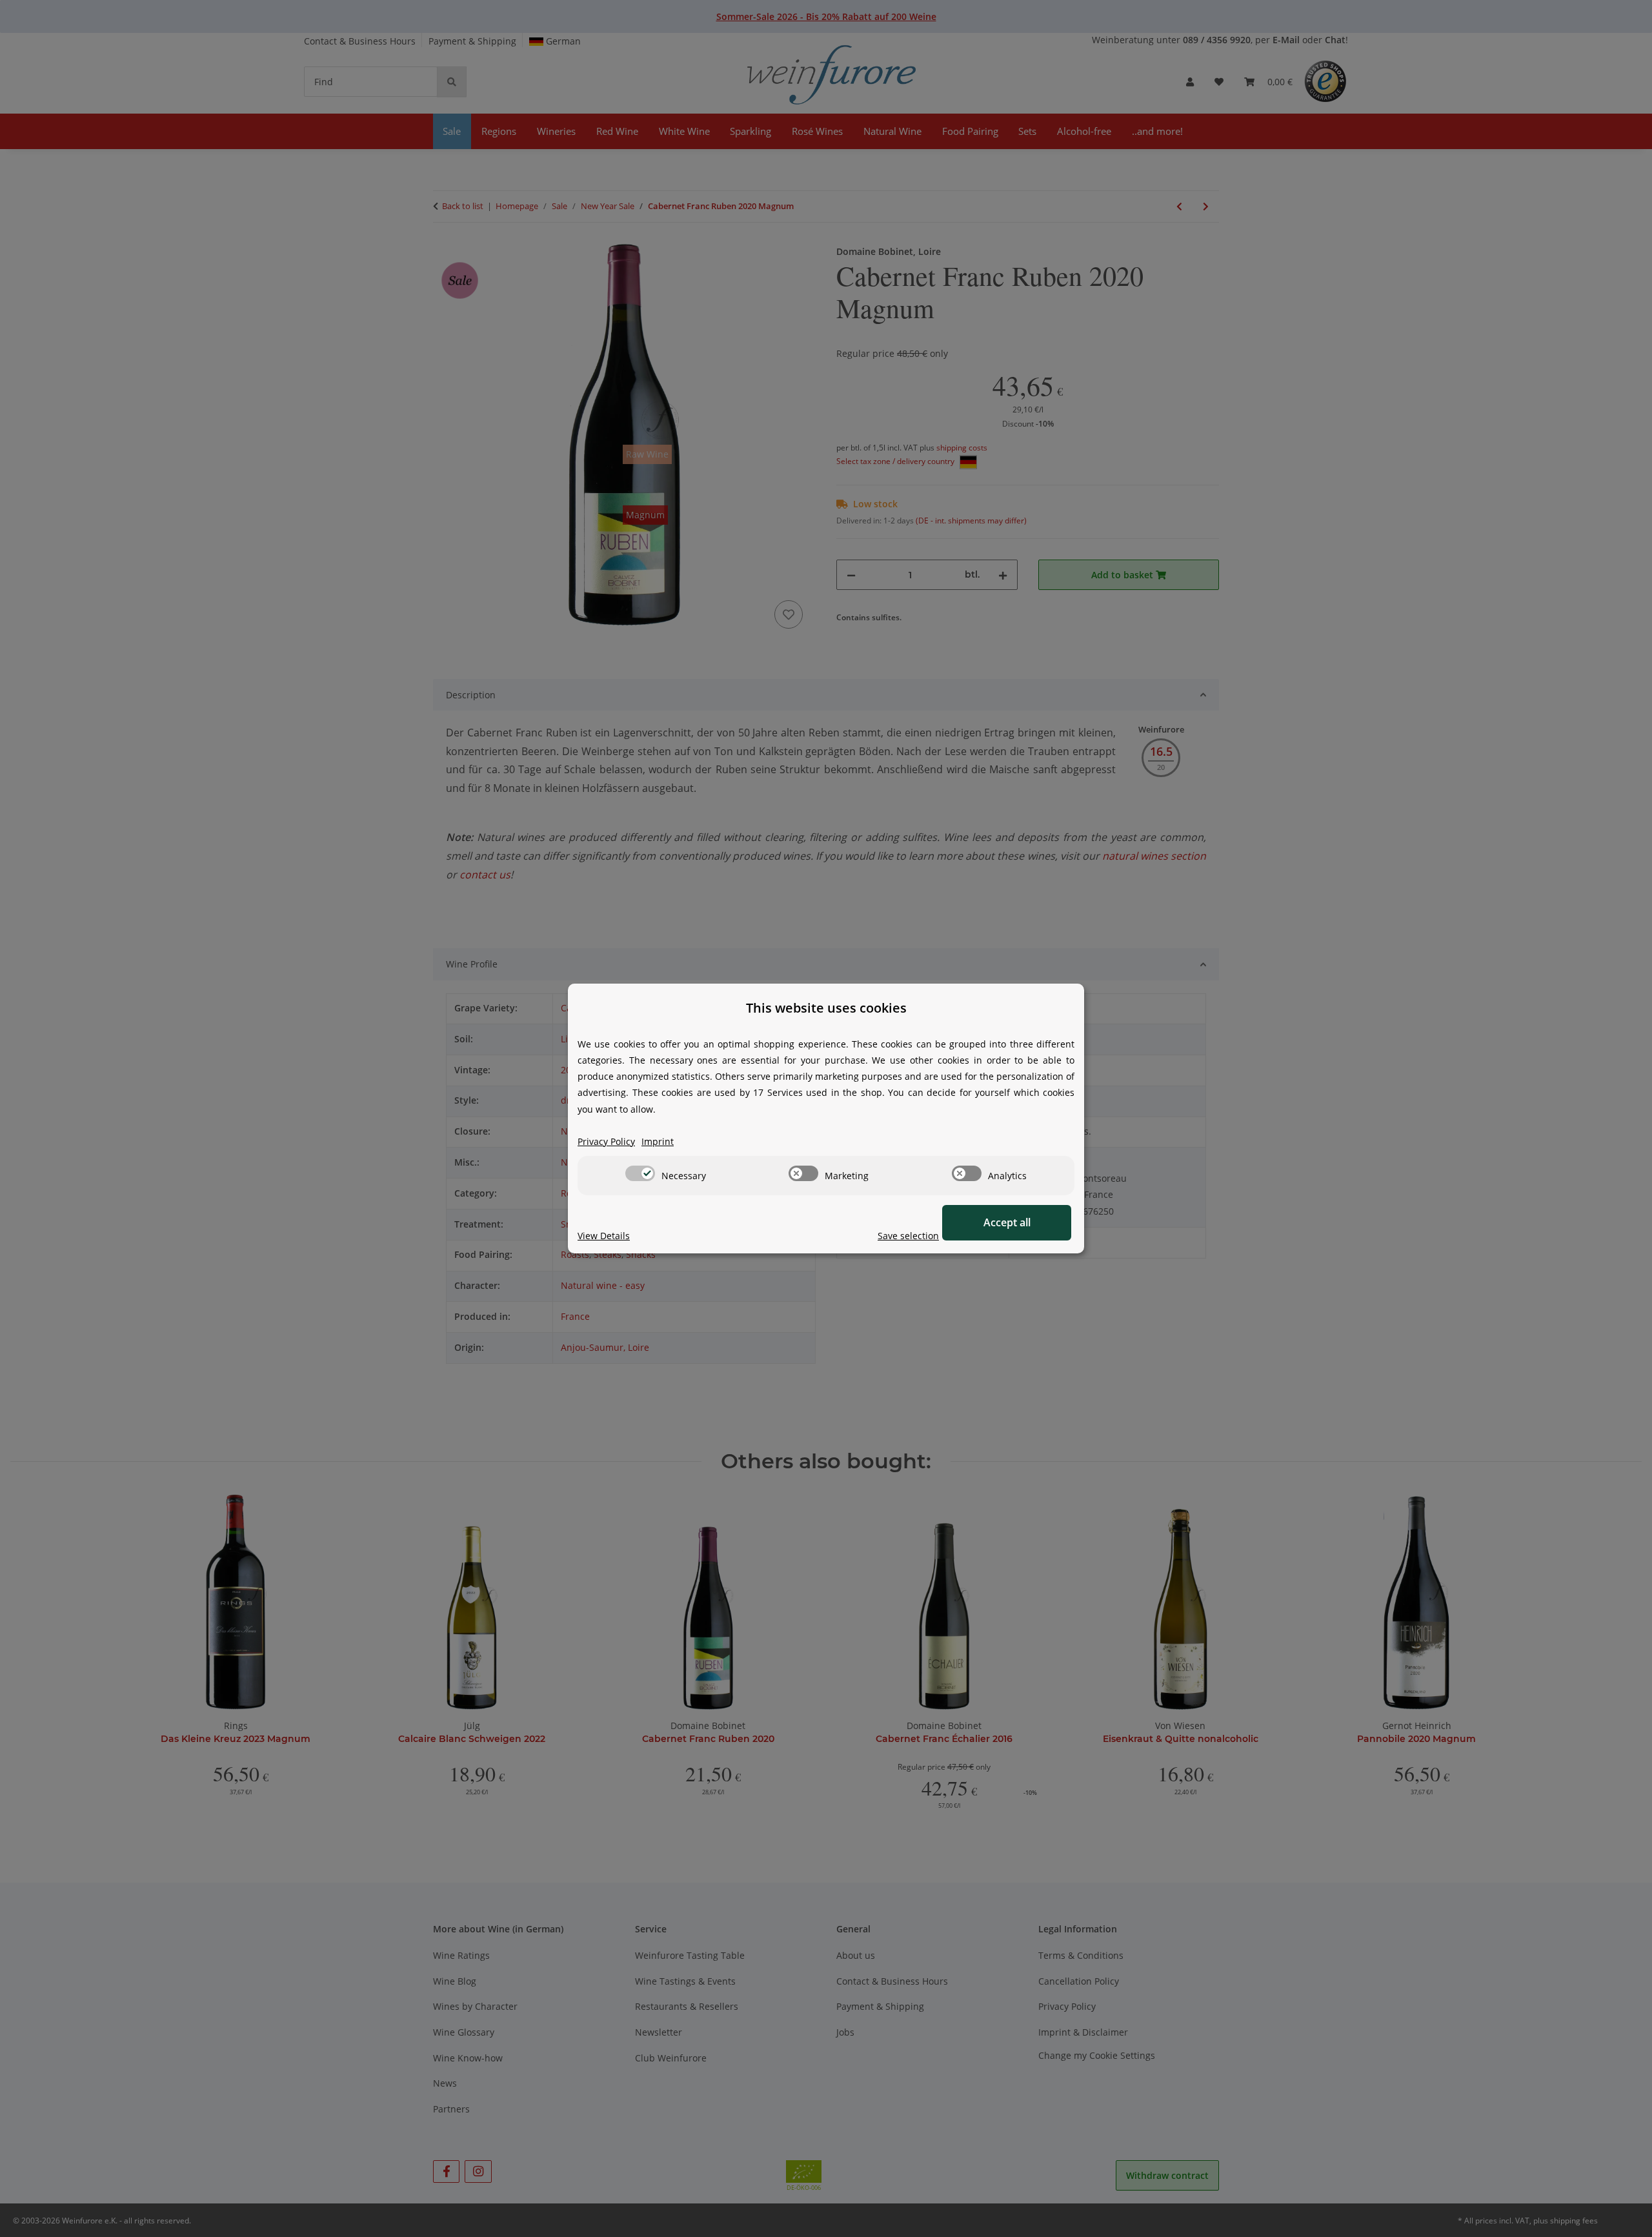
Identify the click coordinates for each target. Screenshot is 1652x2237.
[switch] (640, 1173)
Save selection (908, 1236)
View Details (604, 1236)
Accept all (1007, 1222)
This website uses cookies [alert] (826, 1008)
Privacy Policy (606, 1141)
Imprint (658, 1141)
